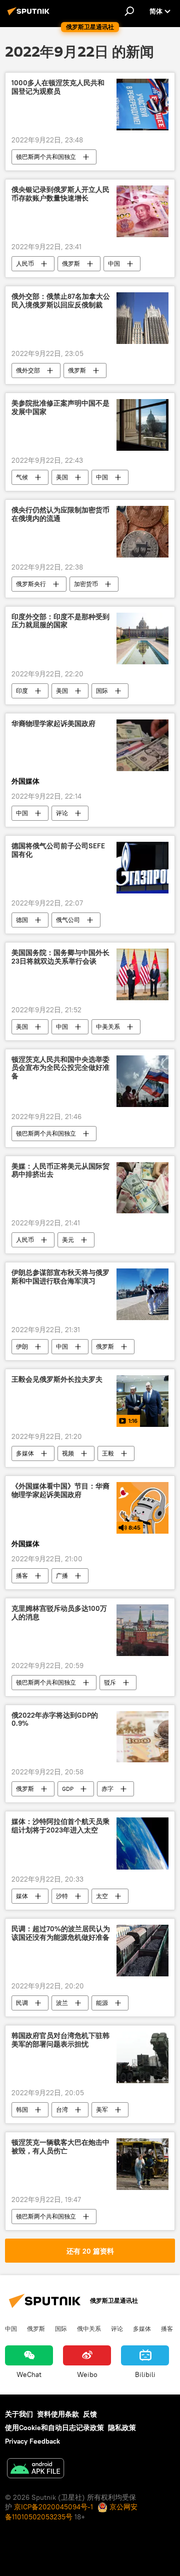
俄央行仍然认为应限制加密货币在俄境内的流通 (60, 514)
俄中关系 (89, 2328)
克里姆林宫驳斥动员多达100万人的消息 (59, 1613)
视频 (68, 1453)
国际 (102, 691)
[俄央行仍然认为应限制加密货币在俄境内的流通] (142, 532)
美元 (68, 1240)
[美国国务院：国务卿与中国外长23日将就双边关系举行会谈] (142, 974)
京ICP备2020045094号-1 (53, 2507)
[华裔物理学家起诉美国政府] (142, 746)
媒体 (22, 1896)
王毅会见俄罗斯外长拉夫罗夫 (57, 1379)
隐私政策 (122, 2428)
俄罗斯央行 (31, 584)
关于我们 (19, 2414)
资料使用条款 (58, 2414)
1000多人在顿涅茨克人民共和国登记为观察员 (58, 87)
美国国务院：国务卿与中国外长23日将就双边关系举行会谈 (60, 957)
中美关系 (108, 1027)
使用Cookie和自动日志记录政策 (54, 2428)
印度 (22, 691)
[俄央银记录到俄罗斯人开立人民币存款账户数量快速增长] (142, 211)
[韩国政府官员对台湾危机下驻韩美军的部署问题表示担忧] (142, 2057)
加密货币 (86, 584)
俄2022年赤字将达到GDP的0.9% (55, 1720)
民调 (22, 2003)
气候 (22, 477)
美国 (62, 477)
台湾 (62, 2109)
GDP (68, 1789)
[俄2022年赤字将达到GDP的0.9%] (142, 1737)
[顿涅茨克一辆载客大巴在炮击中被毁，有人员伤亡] (142, 2164)
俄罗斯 (71, 263)
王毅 (108, 1453)
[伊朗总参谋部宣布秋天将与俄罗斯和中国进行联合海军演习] (142, 1294)
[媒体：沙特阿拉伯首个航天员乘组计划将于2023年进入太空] (142, 1844)
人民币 (25, 263)
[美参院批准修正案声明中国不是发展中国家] (142, 425)
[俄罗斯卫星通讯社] (30, 15)
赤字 (107, 1789)
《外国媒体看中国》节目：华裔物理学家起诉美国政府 (60, 1491)
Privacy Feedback (32, 2441)
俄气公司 (68, 920)
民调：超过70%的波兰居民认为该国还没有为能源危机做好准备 (61, 1933)
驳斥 (110, 1682)
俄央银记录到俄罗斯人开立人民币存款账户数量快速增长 (60, 194)
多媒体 (25, 1453)
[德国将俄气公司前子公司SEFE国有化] (142, 868)
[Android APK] (35, 2469)
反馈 (90, 2414)
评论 (62, 813)
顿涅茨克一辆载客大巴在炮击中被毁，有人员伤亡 (60, 2147)
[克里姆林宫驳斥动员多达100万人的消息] (142, 1630)
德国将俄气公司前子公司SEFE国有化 (58, 850)
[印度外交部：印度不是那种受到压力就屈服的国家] (142, 638)
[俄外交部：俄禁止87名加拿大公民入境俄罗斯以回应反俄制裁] (142, 318)
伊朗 (22, 1346)
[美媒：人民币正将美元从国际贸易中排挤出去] (142, 1188)
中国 (114, 263)
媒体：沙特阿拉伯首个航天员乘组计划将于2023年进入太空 (60, 1826)
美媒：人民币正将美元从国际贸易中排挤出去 (60, 1171)
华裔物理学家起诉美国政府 (53, 724)
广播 (62, 1576)
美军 (102, 2109)
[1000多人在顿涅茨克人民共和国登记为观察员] (142, 105)
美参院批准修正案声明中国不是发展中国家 (60, 408)
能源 (102, 2003)
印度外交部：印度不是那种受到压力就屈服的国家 (60, 621)
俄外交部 (28, 370)
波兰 (62, 2003)
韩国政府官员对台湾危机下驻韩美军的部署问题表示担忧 (60, 2040)
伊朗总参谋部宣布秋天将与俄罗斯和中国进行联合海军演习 (60, 1277)
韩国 (22, 2109)
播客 (22, 1576)
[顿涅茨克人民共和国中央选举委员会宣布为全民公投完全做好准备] (142, 1081)
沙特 (62, 1896)
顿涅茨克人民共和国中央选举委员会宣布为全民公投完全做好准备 (60, 1068)
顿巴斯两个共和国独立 (46, 157)
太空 (102, 1896)
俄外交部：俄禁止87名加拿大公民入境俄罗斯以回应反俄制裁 (61, 301)
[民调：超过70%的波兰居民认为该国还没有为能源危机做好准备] (142, 1951)
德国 (22, 920)
